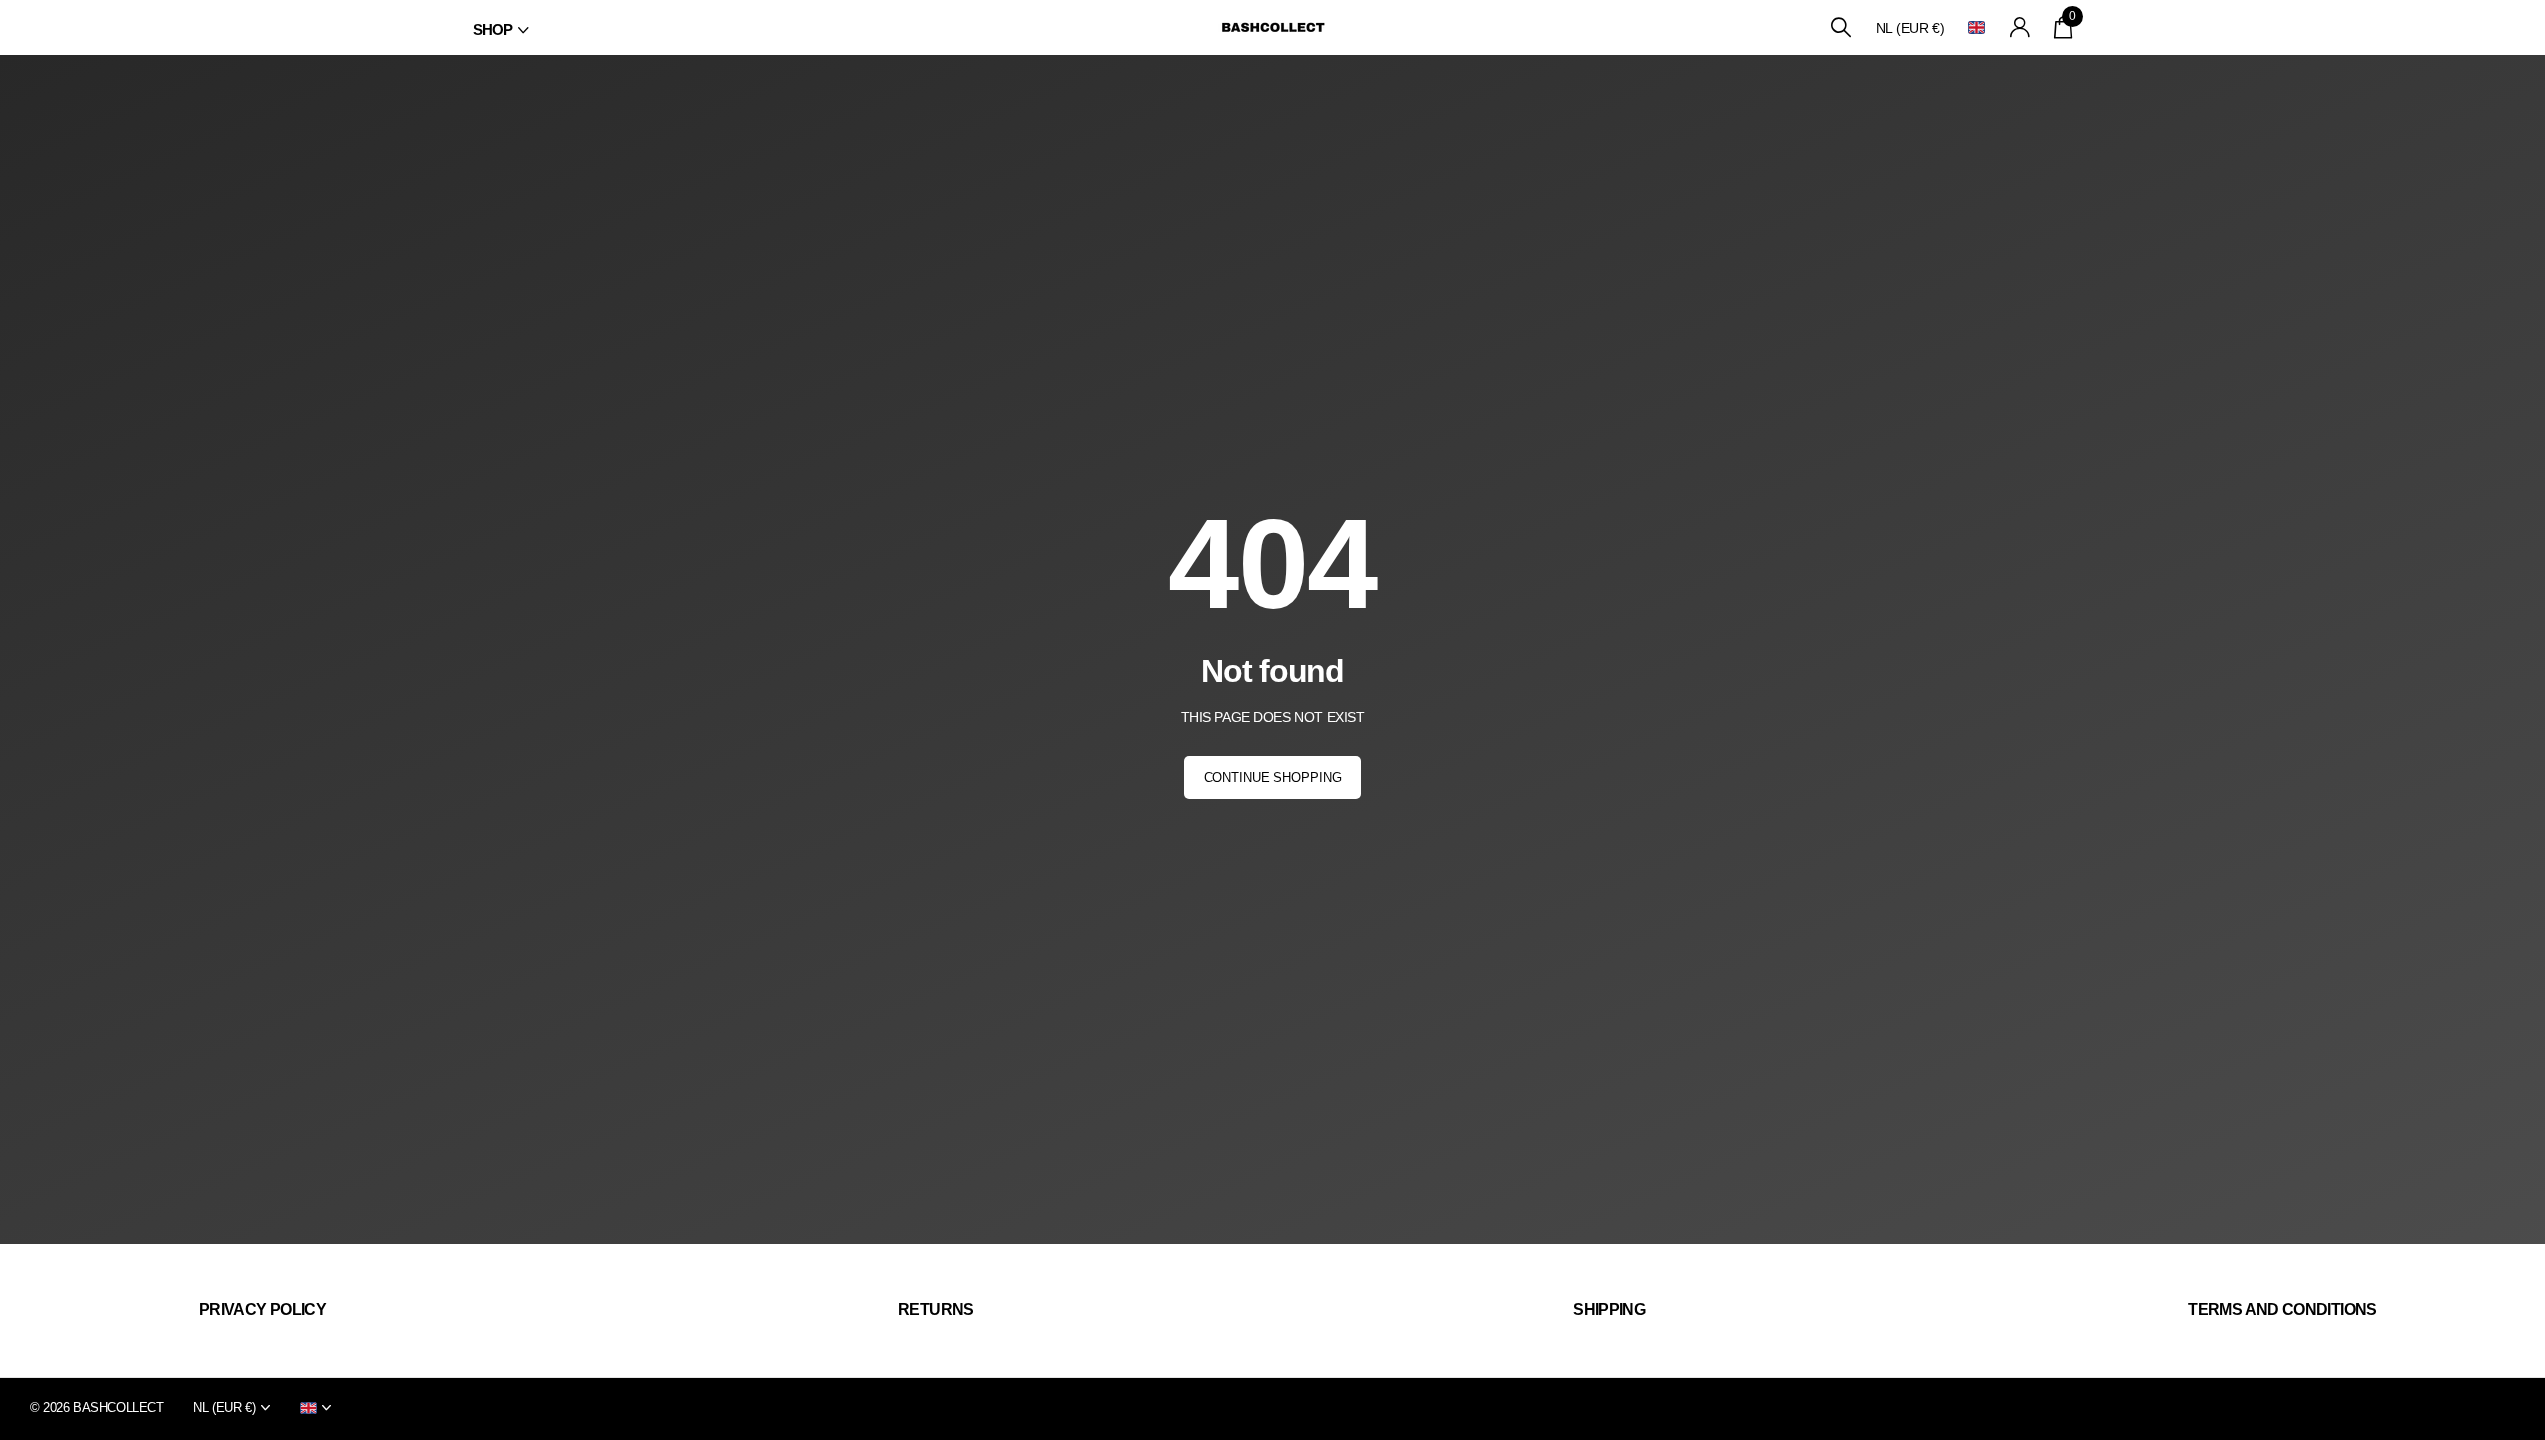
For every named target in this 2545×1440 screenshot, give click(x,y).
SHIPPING (1609, 1309)
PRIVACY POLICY (262, 1309)
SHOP (493, 29)
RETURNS (936, 1309)
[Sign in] (2019, 27)
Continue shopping (1273, 777)
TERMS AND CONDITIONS (2282, 1309)
